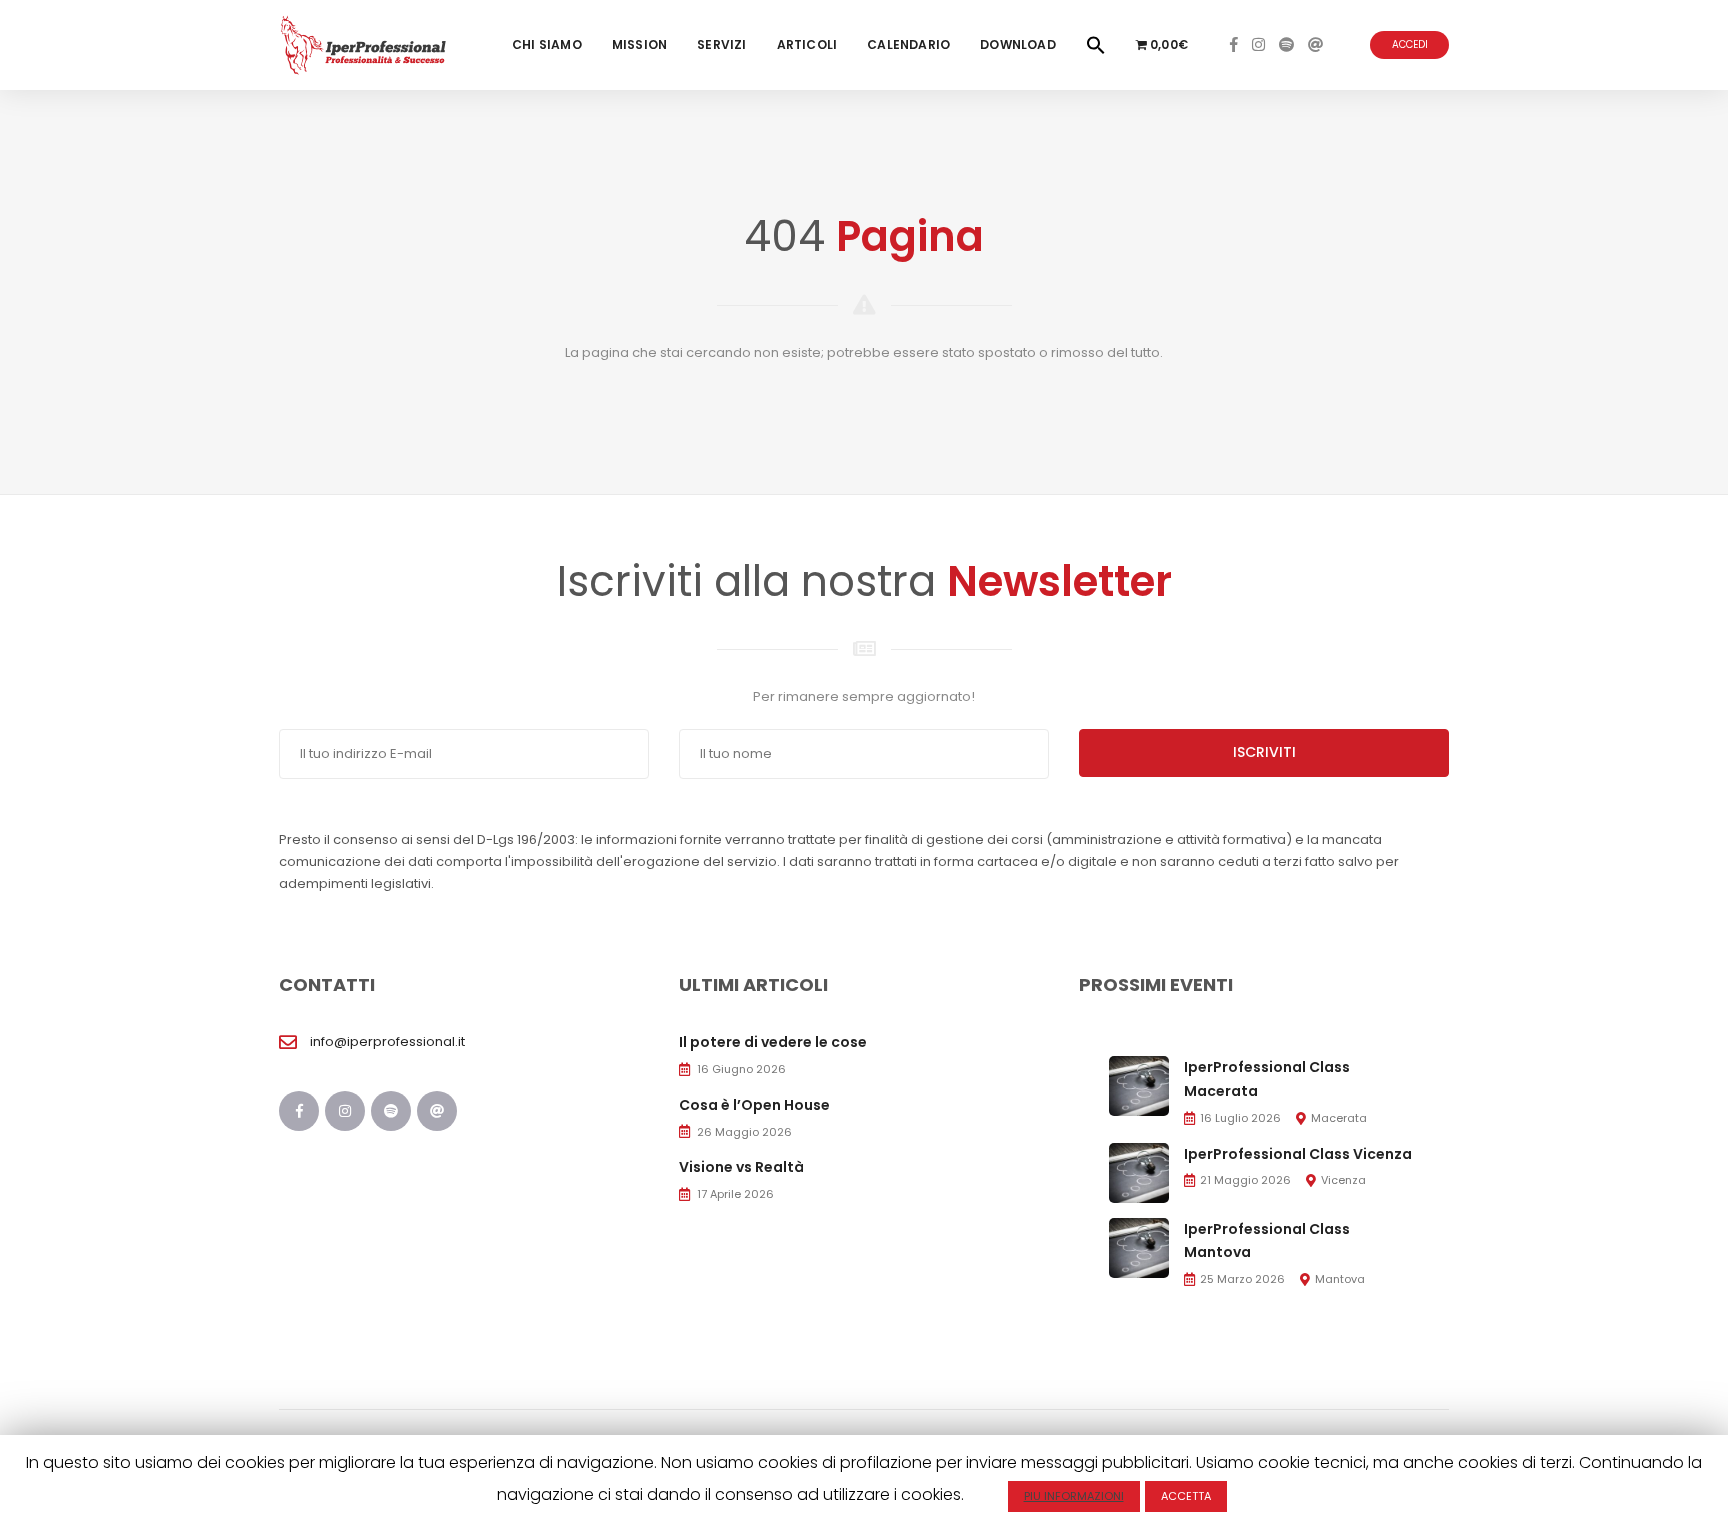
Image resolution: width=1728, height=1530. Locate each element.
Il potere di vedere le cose (773, 1042)
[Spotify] (1286, 44)
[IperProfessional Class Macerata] (1139, 1085)
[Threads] (1315, 44)
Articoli (807, 44)
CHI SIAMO (547, 44)
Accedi (1410, 44)
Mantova (1340, 1279)
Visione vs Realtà (741, 1167)
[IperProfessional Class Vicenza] (1139, 1171)
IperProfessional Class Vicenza (1298, 1154)
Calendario (908, 44)
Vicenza (1343, 1180)
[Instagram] (1258, 44)
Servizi (721, 44)
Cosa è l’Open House (754, 1105)
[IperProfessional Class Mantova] (1139, 1246)
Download (1018, 44)
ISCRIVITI (1264, 752)
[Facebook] (1234, 44)
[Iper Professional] (363, 44)
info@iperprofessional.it (387, 1041)
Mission (639, 44)
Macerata (1339, 1118)
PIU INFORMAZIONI (1074, 1496)
